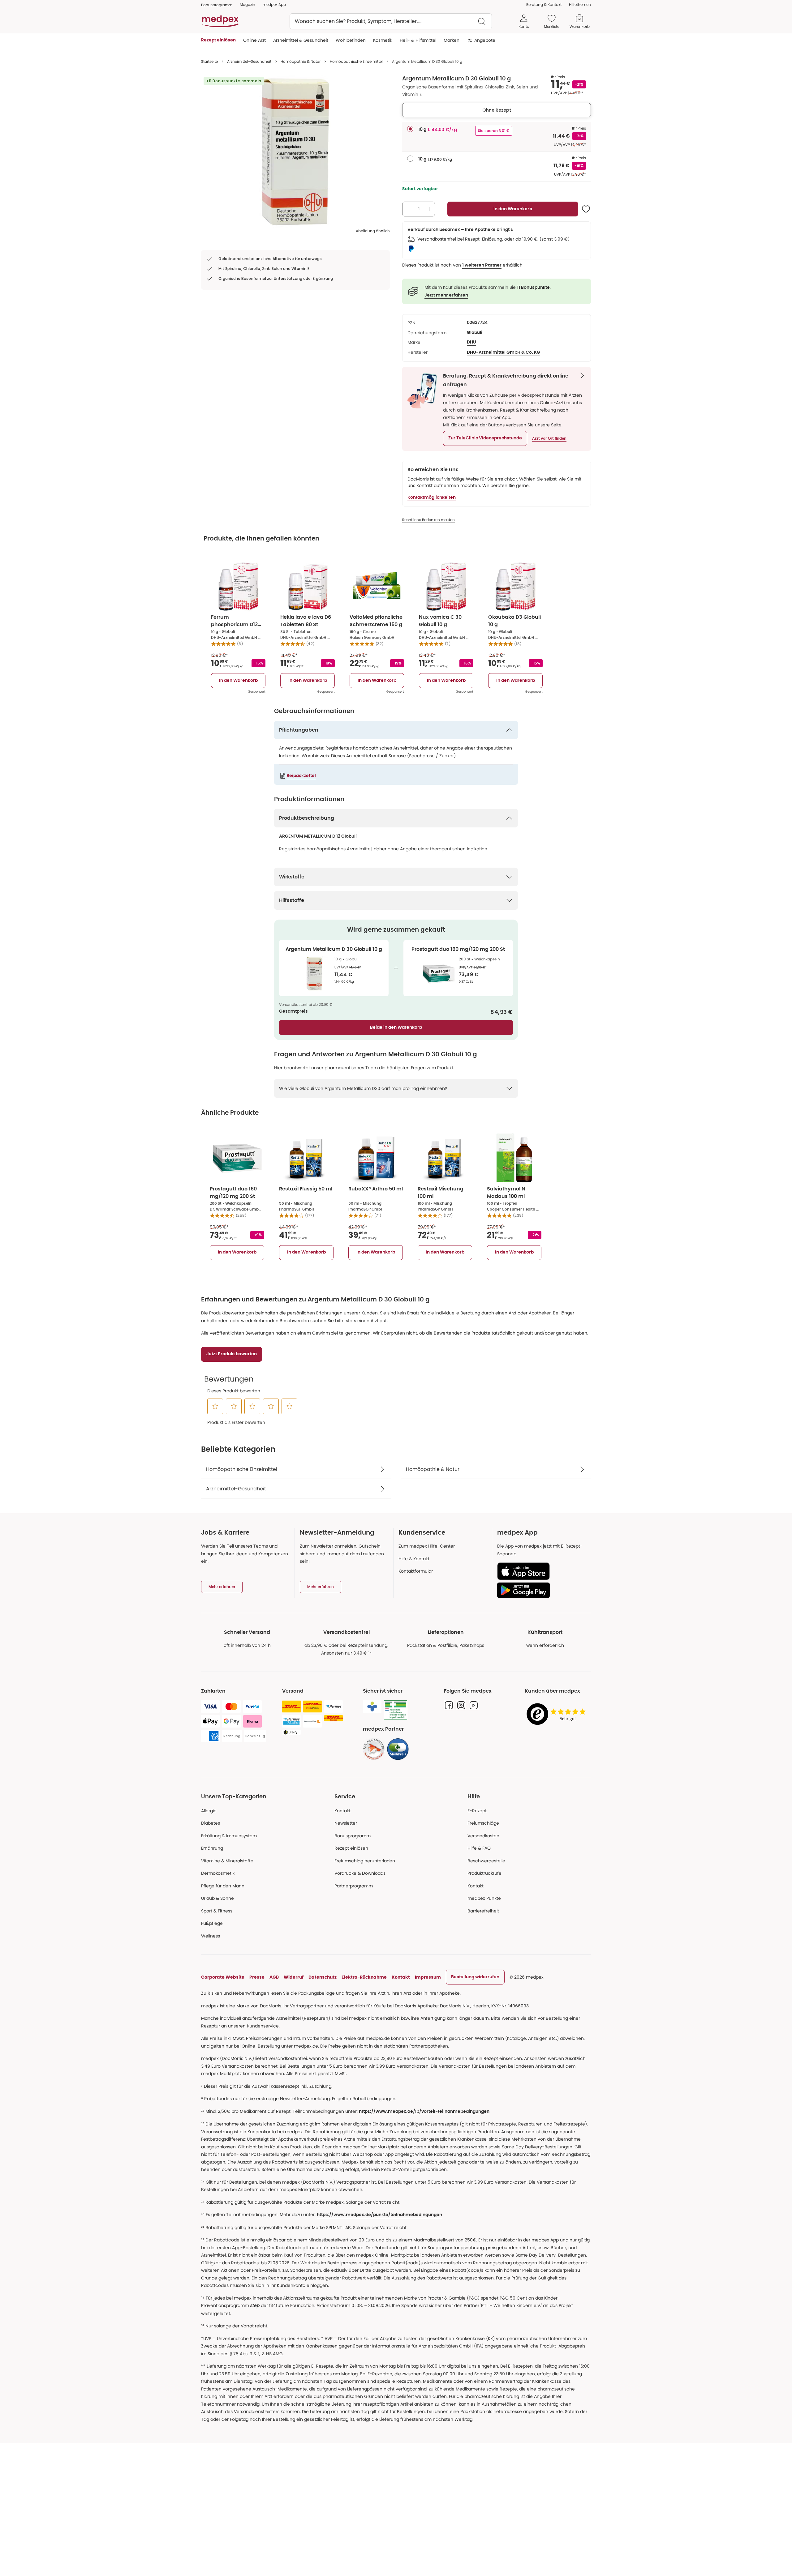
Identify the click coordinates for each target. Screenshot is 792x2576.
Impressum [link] (428, 1977)
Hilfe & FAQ (479, 1848)
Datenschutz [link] (323, 1977)
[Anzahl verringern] (409, 209)
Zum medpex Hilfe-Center (427, 1546)
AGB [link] (274, 1977)
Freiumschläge (483, 1823)
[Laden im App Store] (542, 1571)
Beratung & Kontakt (544, 4)
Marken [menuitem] (452, 40)
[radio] (410, 129)
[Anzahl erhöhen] (429, 209)
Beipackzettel (301, 776)
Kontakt (342, 1811)
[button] (485, 438)
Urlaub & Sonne (217, 1898)
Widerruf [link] (294, 1977)
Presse (257, 1977)
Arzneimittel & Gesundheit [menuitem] (301, 40)
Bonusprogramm (353, 1836)
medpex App (274, 4)
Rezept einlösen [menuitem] (218, 40)
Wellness (211, 1936)
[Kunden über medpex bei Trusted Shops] (558, 1714)
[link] (374, 1749)
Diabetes (211, 1823)
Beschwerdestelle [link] (486, 1861)
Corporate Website (223, 1977)
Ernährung (212, 1848)
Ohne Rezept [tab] (497, 110)
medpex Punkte (484, 1898)
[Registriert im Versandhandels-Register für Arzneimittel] (396, 1710)
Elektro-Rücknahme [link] (364, 1977)
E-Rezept (477, 1811)
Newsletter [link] (346, 1823)
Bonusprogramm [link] (217, 5)
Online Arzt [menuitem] (254, 40)
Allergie (209, 1811)
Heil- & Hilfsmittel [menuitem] (418, 40)
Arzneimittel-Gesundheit (249, 61)
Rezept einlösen (351, 1848)
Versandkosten (483, 1836)
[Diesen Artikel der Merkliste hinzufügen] (586, 209)
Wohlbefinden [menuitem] (351, 40)
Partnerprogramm (354, 1886)
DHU (471, 342)
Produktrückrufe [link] (484, 1873)
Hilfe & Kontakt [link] (414, 1559)
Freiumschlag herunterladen (365, 1861)
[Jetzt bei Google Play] (542, 1590)
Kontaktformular (416, 1571)
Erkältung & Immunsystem (229, 1836)
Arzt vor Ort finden (549, 438)
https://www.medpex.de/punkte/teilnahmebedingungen (379, 2215)
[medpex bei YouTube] (474, 1705)
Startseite (209, 61)
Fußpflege (212, 1923)
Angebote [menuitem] (485, 40)
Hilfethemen (580, 4)
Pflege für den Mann (223, 1886)
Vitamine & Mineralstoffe (227, 1861)
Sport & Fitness (217, 1911)
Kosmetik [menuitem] (383, 40)
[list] (295, 152)
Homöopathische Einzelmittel (356, 61)
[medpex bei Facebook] (449, 1705)
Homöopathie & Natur (301, 61)
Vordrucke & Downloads (360, 1873)
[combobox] (391, 21)
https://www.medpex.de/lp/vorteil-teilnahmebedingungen (424, 2112)
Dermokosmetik (218, 1873)
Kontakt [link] (476, 1886)
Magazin (247, 4)
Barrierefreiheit (483, 1911)
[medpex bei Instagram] (461, 1705)
